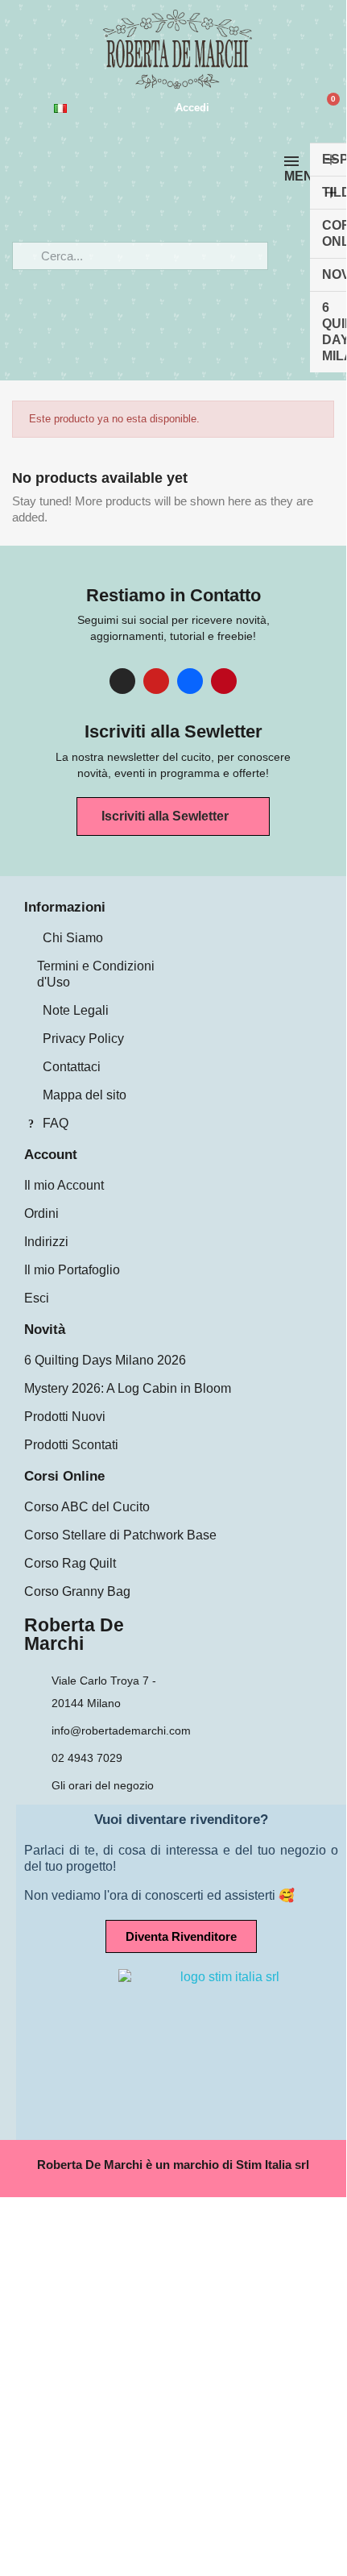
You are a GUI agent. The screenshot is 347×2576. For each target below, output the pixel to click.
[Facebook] (190, 681)
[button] (173, 816)
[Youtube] (156, 681)
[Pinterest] (224, 681)
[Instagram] (122, 681)
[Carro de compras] (326, 108)
